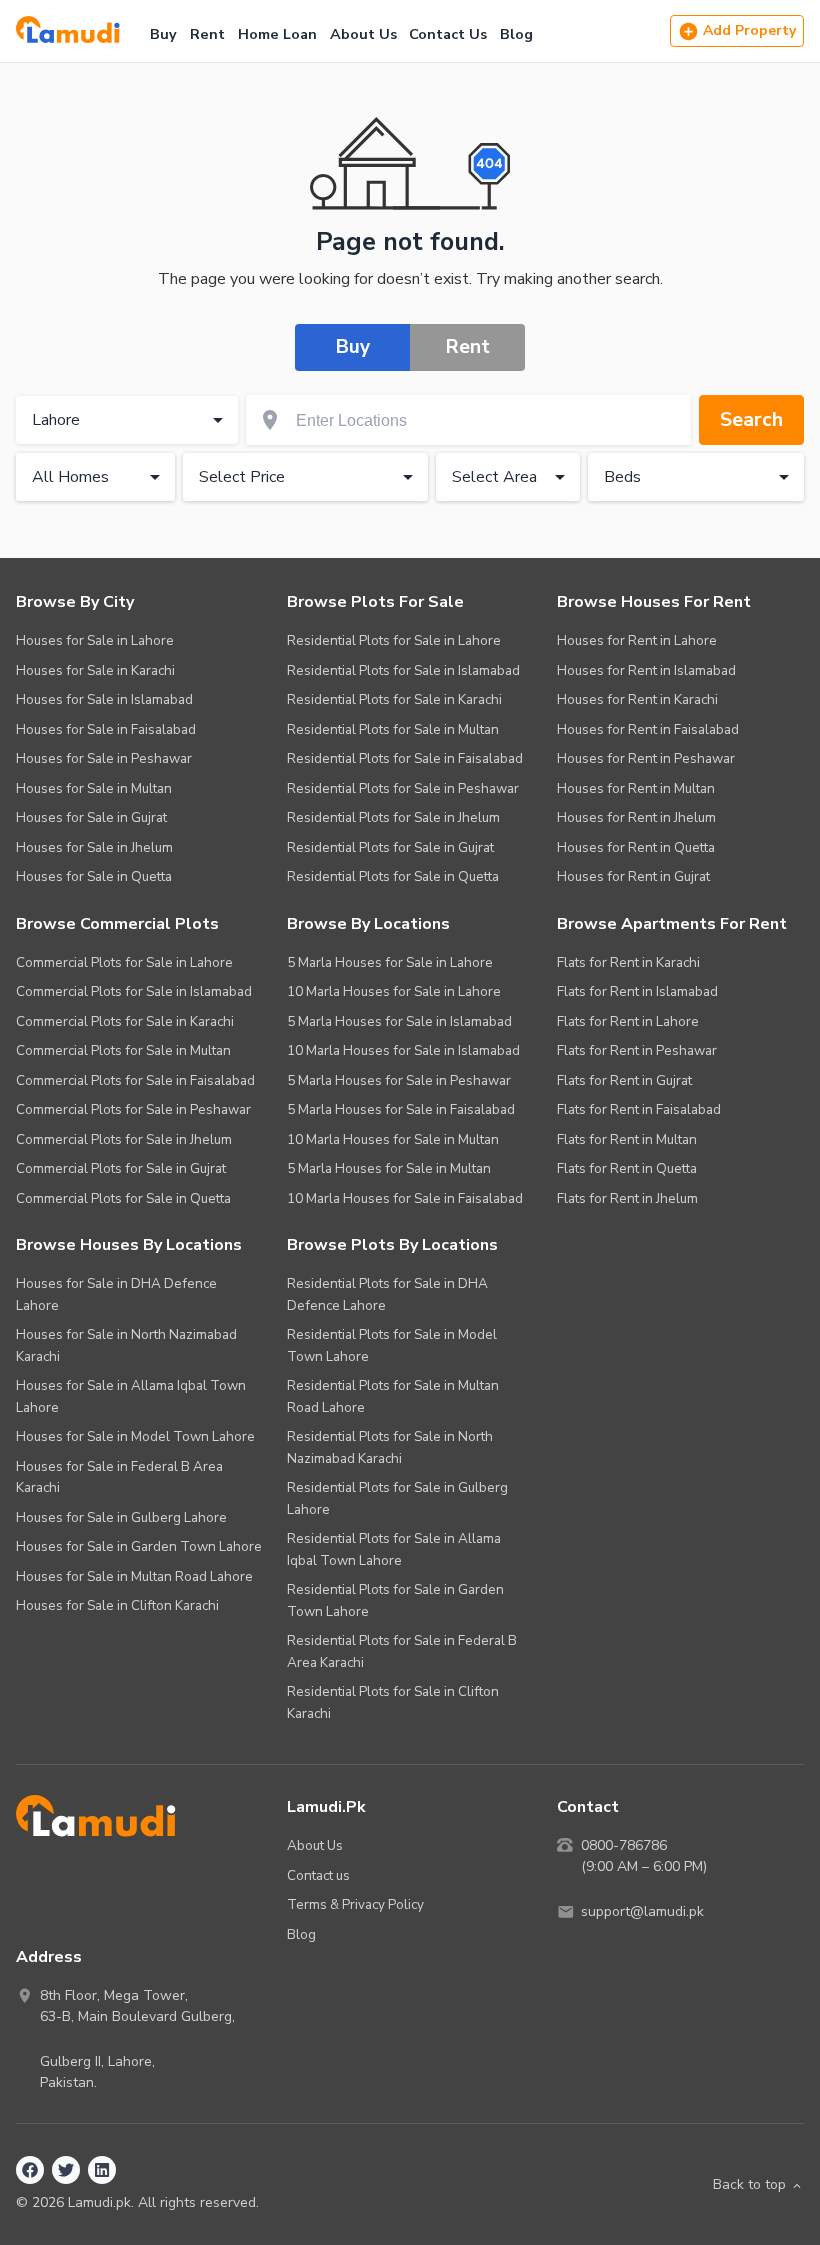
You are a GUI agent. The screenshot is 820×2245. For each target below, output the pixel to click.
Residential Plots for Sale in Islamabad (403, 670)
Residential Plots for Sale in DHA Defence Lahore (387, 1294)
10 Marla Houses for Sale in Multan (393, 1139)
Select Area (494, 477)
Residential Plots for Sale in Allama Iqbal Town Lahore (394, 1549)
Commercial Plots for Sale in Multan (123, 1050)
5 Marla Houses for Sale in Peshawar (399, 1080)
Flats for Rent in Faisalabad (639, 1109)
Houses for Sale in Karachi (95, 670)
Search (751, 419)
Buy (163, 34)
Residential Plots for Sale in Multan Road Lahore (393, 1396)
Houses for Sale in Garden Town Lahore (139, 1546)
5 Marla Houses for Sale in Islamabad (399, 1021)
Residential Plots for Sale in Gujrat (390, 847)
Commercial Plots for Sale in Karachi (125, 1021)
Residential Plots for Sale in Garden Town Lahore (395, 1600)
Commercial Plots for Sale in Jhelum (124, 1139)
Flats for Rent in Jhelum (627, 1198)
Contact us (318, 1875)
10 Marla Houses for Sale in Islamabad (403, 1050)
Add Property (749, 30)
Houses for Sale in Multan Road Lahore (134, 1576)
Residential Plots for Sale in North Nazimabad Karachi (390, 1447)
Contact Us (448, 34)
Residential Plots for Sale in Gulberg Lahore (397, 1498)
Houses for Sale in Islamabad (104, 699)
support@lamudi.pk (642, 1911)
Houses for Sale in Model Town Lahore (135, 1436)
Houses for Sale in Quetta (94, 876)
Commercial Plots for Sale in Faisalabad (135, 1080)
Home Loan (277, 34)
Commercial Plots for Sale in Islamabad (134, 991)
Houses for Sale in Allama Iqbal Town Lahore (131, 1396)
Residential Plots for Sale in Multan (393, 729)
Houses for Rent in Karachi (637, 699)
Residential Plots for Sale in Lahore (394, 640)
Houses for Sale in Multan (94, 788)
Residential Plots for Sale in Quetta (393, 876)
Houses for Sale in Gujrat (91, 817)
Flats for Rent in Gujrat (624, 1080)
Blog (516, 34)
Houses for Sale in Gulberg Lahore (121, 1517)
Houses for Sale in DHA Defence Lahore (116, 1294)
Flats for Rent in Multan (627, 1139)
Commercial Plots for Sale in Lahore (124, 962)
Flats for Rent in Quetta (627, 1168)
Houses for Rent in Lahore (637, 640)
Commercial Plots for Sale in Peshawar (133, 1109)
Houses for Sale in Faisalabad (106, 729)
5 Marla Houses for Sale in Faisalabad (401, 1109)
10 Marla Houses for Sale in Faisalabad (405, 1198)
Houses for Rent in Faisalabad (648, 729)
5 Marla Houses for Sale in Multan (389, 1168)
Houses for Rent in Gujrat (633, 876)
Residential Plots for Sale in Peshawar (403, 788)
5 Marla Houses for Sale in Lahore (390, 962)
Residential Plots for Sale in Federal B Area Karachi (402, 1651)
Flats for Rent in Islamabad (637, 991)
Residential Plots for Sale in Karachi (394, 699)
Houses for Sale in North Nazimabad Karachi (126, 1345)
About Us (363, 34)
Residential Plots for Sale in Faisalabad (405, 758)
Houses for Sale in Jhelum (94, 847)
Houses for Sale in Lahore (95, 640)
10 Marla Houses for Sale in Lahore (394, 991)
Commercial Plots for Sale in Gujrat (121, 1168)
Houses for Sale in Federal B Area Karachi (119, 1477)
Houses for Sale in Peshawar (104, 758)
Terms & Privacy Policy (355, 1904)
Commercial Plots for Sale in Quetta (123, 1198)
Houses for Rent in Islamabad (646, 670)
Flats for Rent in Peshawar (637, 1050)
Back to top (749, 2184)
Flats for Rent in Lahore (628, 1021)
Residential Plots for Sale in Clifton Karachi (393, 1702)
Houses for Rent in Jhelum (636, 817)
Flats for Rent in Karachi (628, 962)
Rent (207, 34)
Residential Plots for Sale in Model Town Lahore (392, 1345)
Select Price (242, 477)
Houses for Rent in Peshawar (646, 758)
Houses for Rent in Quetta (636, 847)
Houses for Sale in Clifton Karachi (117, 1605)
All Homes (70, 477)
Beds (622, 477)
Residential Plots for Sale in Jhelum (393, 817)
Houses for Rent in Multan (636, 788)
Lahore (56, 420)
